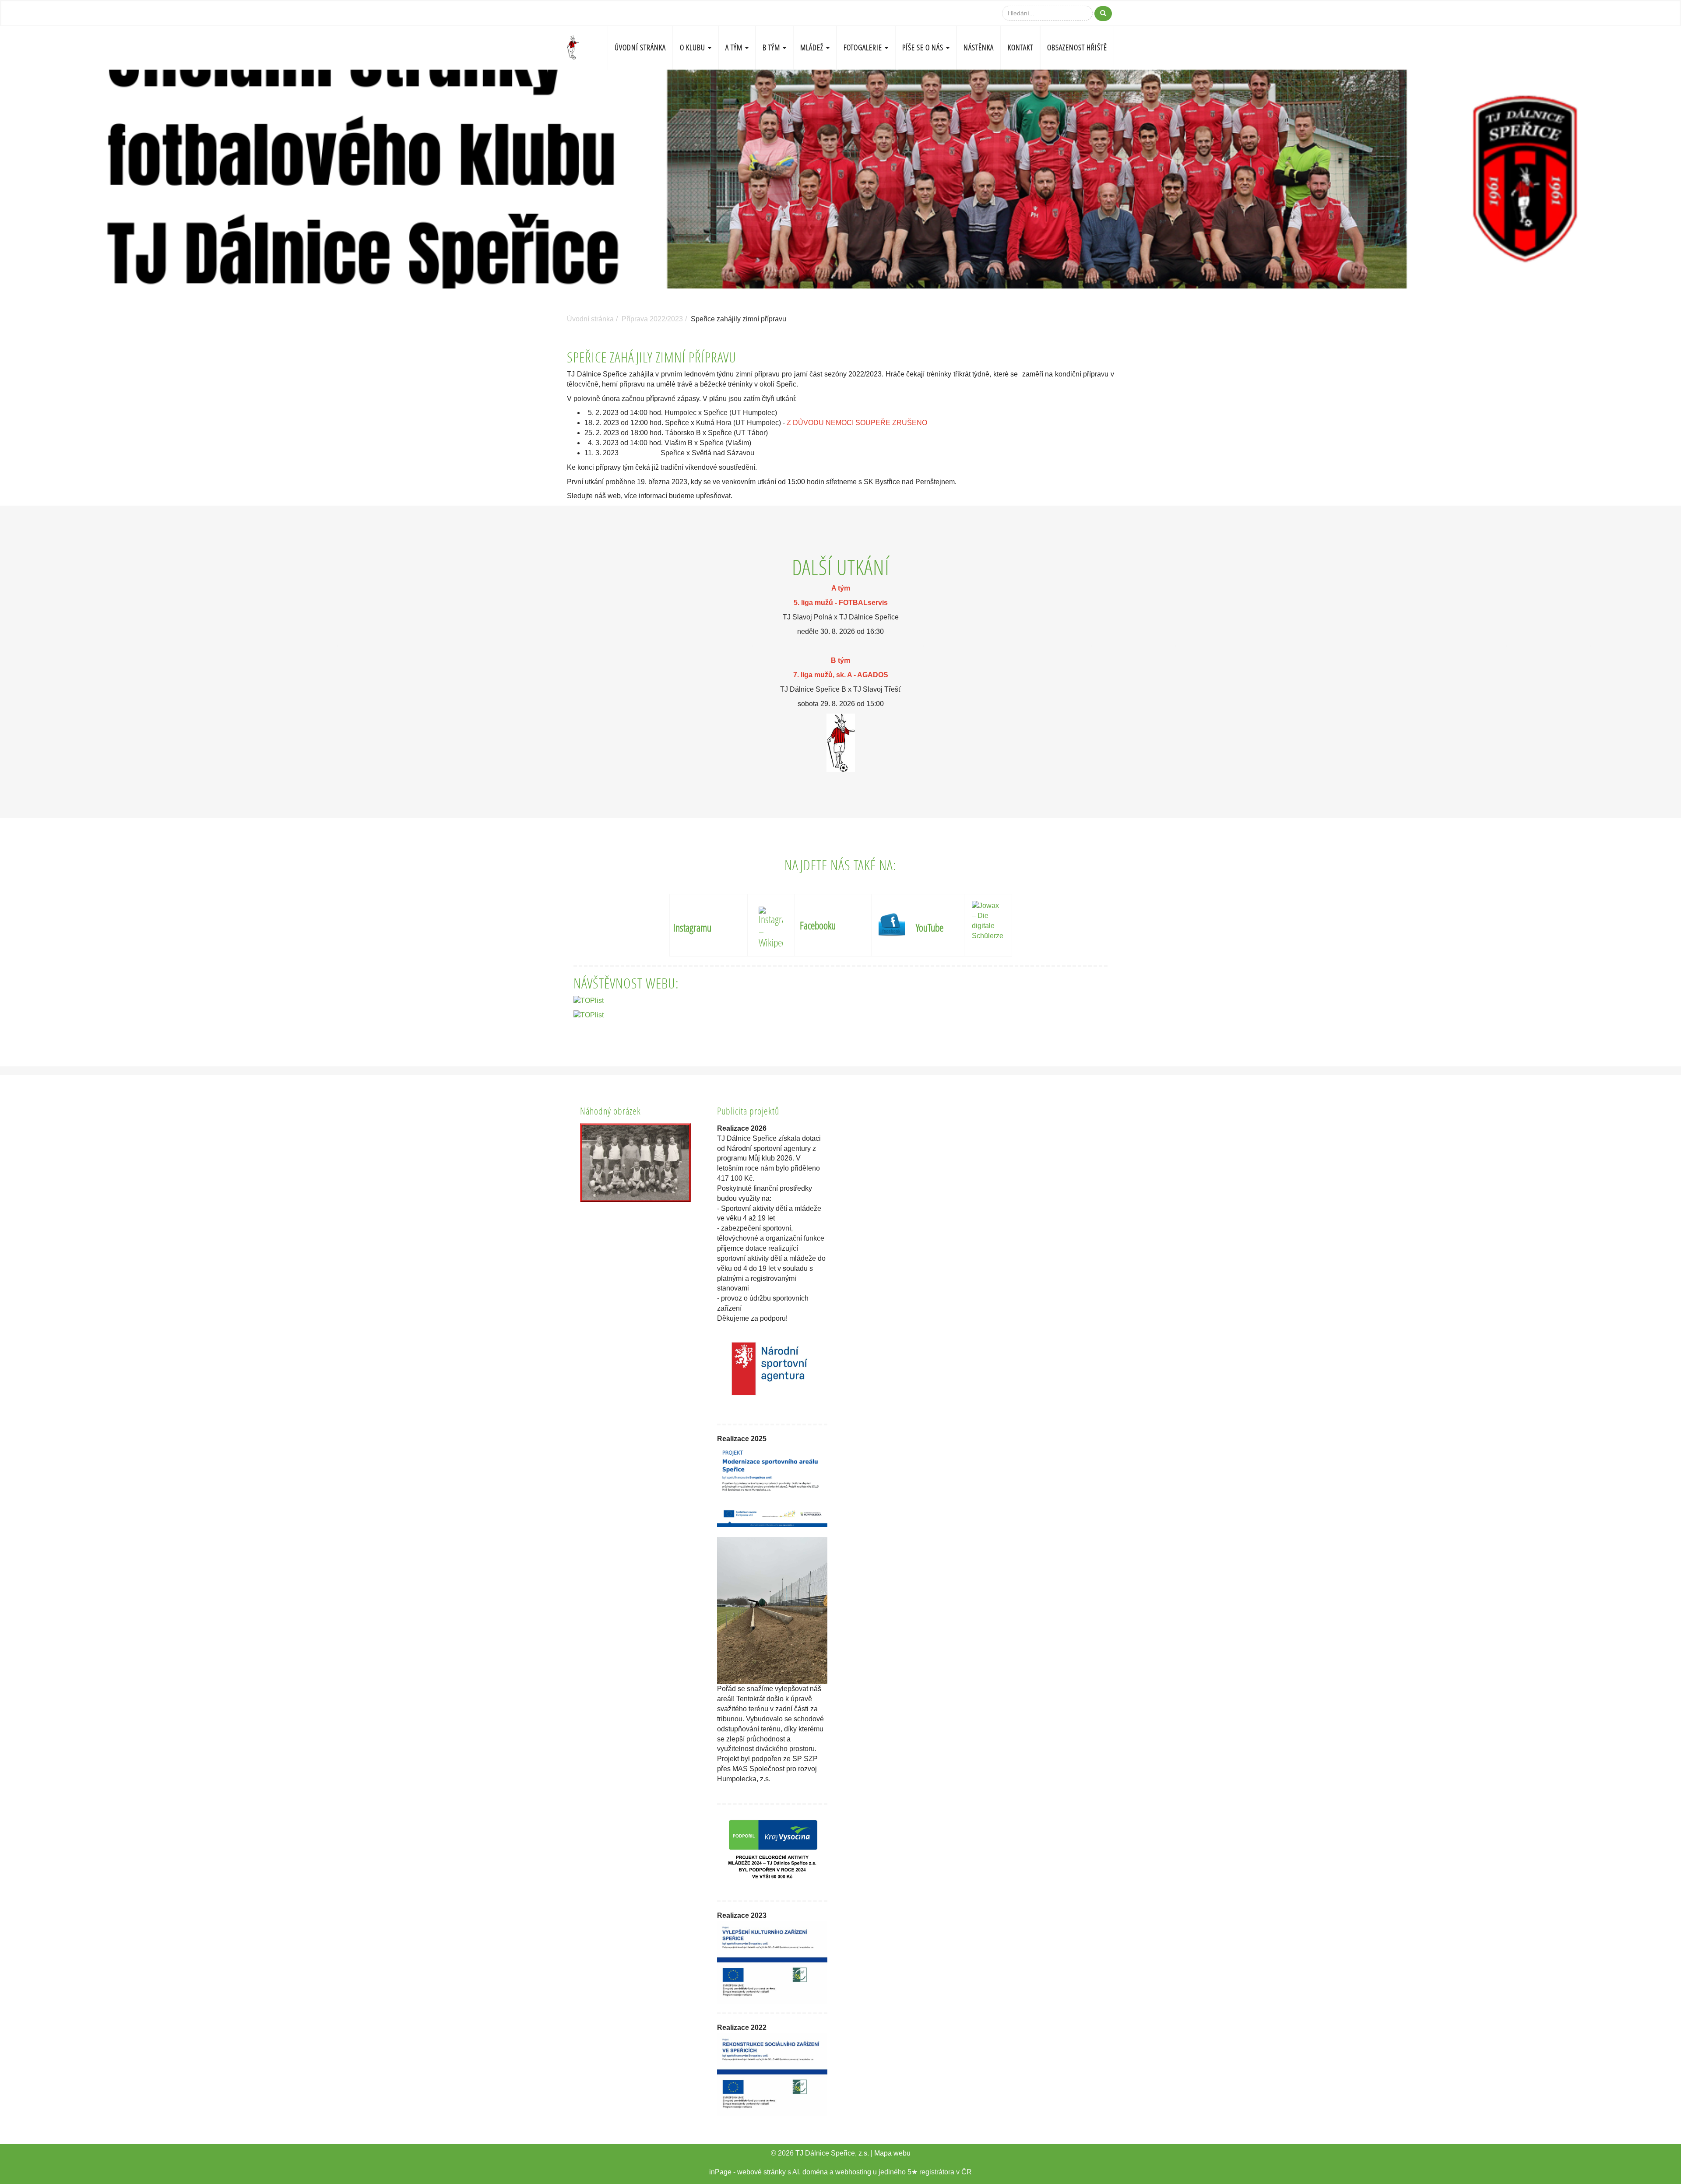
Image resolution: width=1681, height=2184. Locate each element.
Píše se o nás (924, 47)
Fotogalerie (864, 47)
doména (815, 2172)
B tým (772, 47)
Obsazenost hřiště (1077, 47)
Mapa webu (892, 2153)
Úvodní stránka (640, 47)
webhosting (853, 2172)
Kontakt (1020, 47)
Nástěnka (979, 47)
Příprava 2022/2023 (652, 319)
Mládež (813, 47)
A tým (735, 47)
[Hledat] (1103, 14)
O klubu (693, 47)
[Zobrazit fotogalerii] (635, 1163)
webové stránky (761, 2172)
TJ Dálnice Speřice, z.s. (832, 2153)
